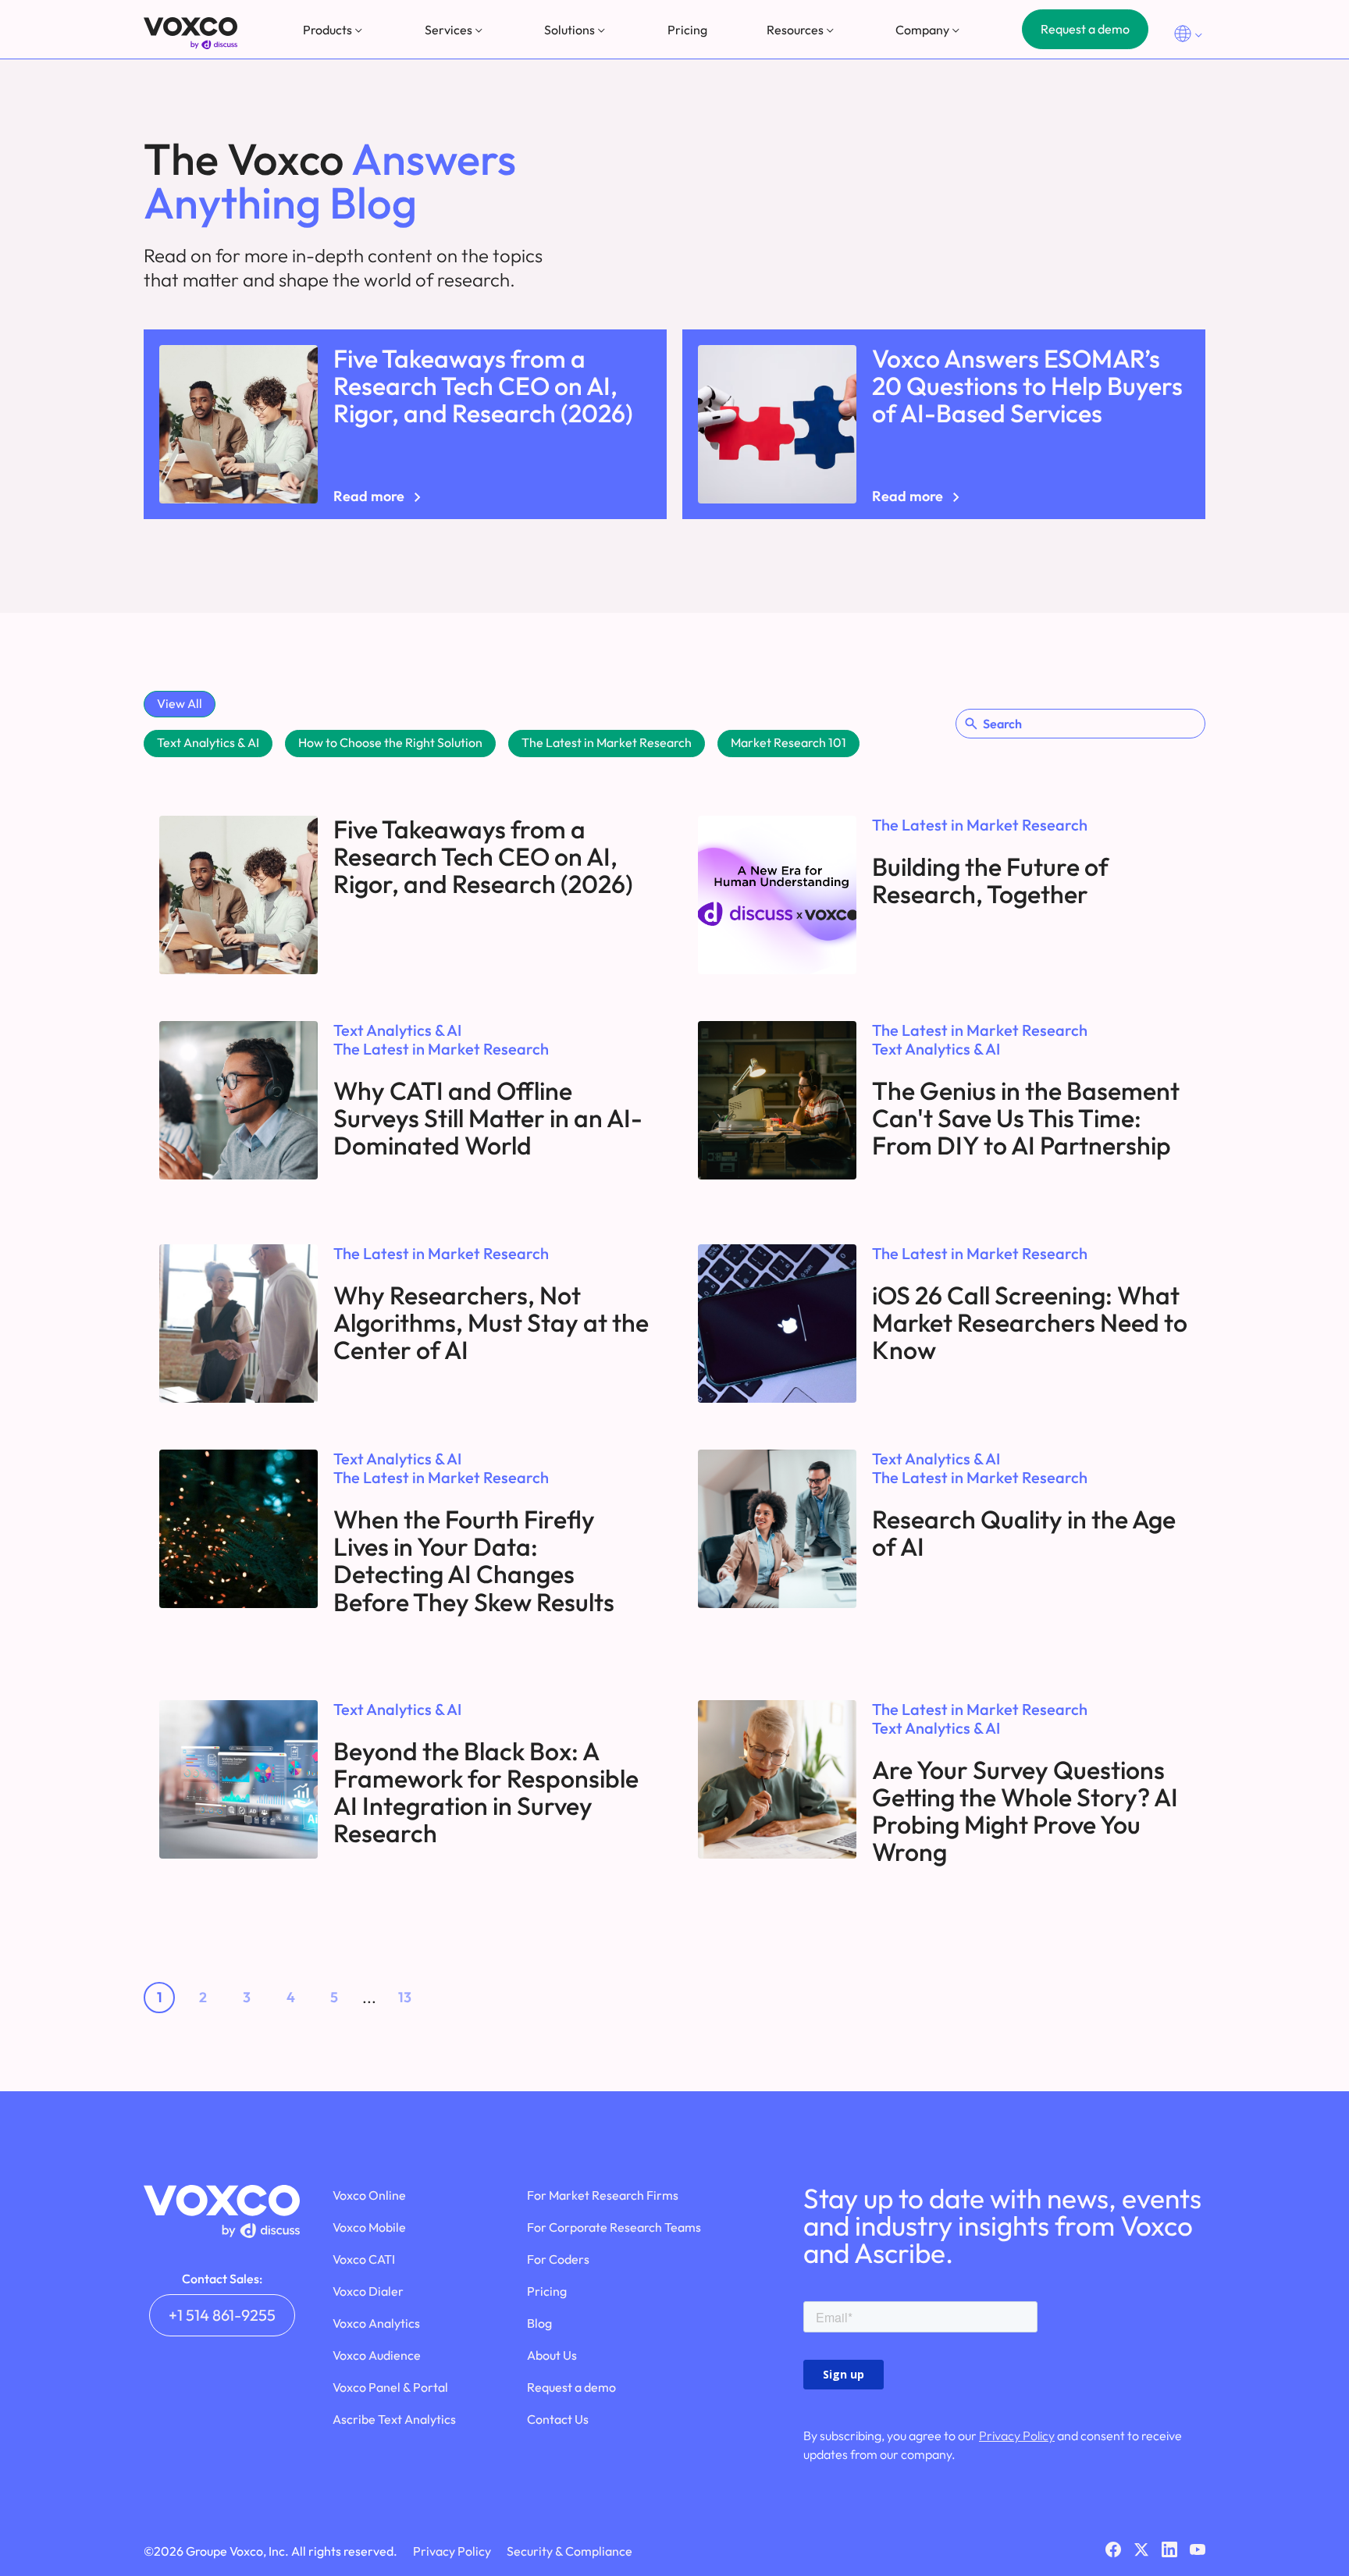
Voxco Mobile (369, 2227)
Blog (539, 2323)
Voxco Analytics (376, 2323)
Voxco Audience (377, 2355)
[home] (190, 33)
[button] (334, 30)
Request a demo (1085, 29)
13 (405, 1997)
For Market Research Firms (603, 2195)
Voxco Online (369, 2195)
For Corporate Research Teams (614, 2227)
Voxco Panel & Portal (390, 2387)
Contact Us (558, 2419)
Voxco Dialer (368, 2291)
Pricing (687, 30)
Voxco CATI (364, 2259)
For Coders (558, 2259)
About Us (552, 2355)
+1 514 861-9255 (222, 2315)
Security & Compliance (569, 2551)
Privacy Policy (1017, 2435)
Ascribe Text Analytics (394, 2419)
